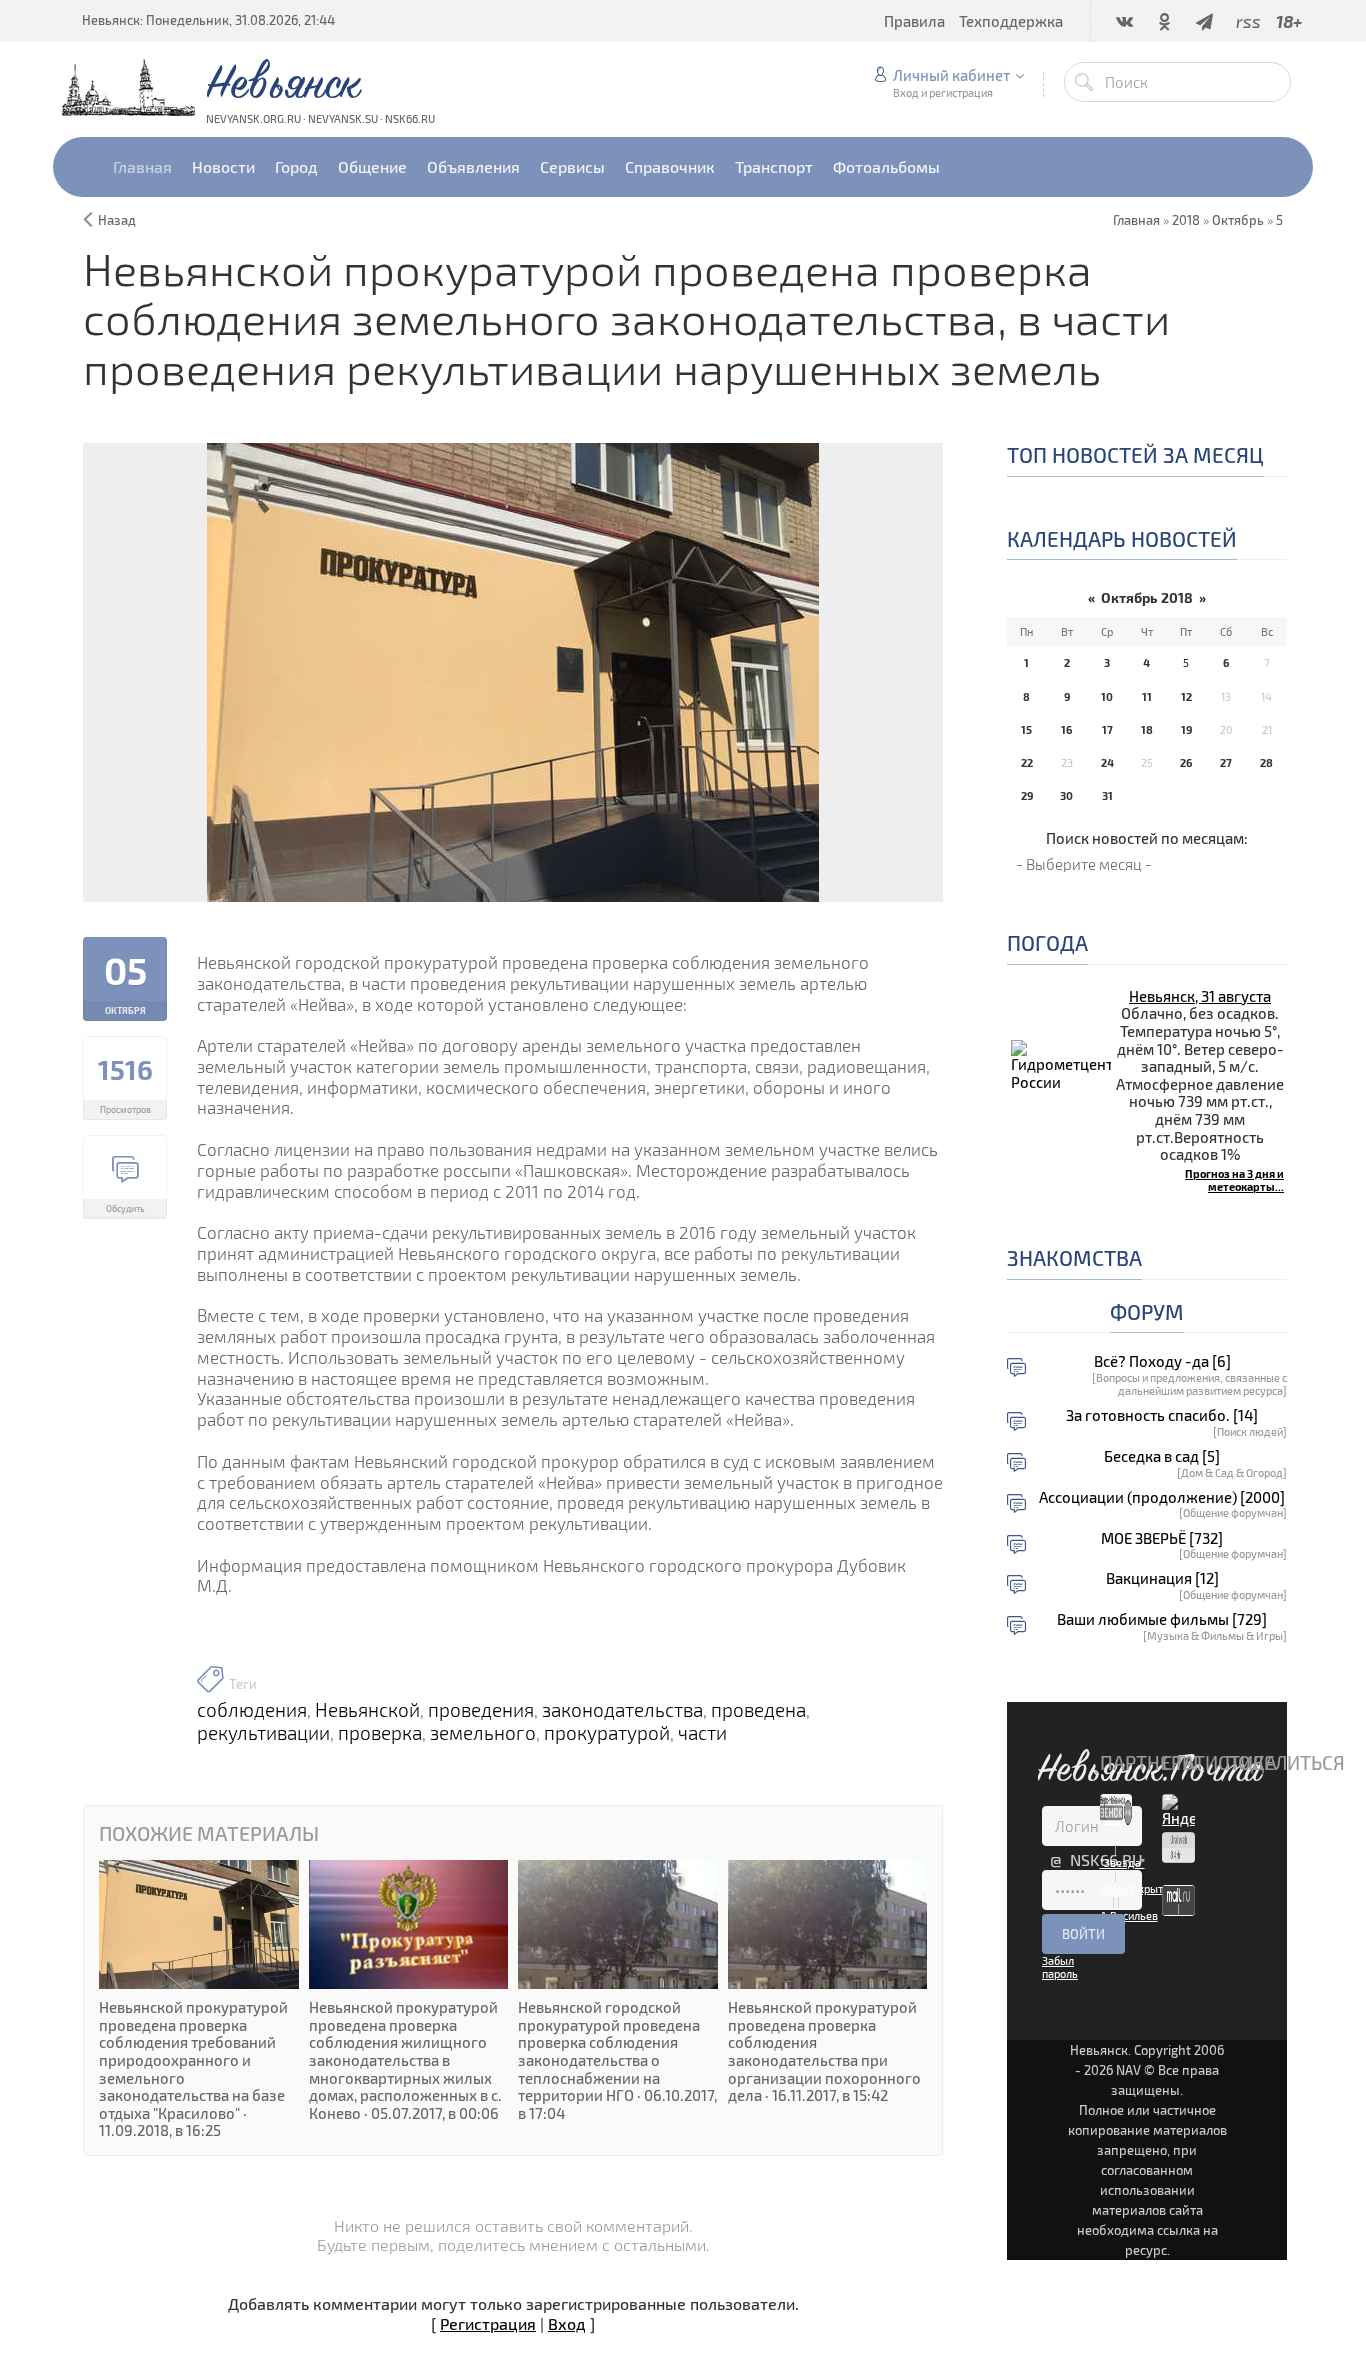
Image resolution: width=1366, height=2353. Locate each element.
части (702, 1733)
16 (1066, 729)
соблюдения (252, 1710)
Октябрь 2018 (1147, 597)
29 (1027, 795)
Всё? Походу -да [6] (1162, 1361)
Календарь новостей (1122, 538)
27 (1226, 762)
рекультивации (263, 1733)
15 (1026, 729)
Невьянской (367, 1710)
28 (1266, 762)
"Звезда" (1122, 1862)
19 (1186, 729)
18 (1147, 729)
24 (1107, 762)
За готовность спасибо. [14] (1162, 1415)
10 (1107, 696)
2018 (1186, 220)
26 (1186, 762)
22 (1027, 762)
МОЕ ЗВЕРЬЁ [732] (1162, 1538)
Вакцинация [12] (1162, 1578)
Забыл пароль (1060, 1967)
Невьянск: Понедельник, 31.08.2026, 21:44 (208, 20)
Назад (117, 220)
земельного (483, 1733)
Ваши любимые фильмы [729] (1162, 1619)
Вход (567, 2323)
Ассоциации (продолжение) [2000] (1162, 1497)
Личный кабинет (951, 75)
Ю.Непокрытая (1137, 1888)
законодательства (622, 1710)
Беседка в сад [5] (1162, 1456)
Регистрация (488, 2323)
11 (1147, 696)
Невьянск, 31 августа (1200, 996)
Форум (1147, 1311)
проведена (758, 1710)
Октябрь (1238, 220)
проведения (481, 1710)
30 (1066, 795)
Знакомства (1074, 1257)
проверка (380, 1733)
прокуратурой (607, 1733)
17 (1107, 729)
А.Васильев (1129, 1915)
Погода (1047, 942)
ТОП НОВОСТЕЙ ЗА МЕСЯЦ (1135, 454)
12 (1186, 696)
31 (1107, 795)
